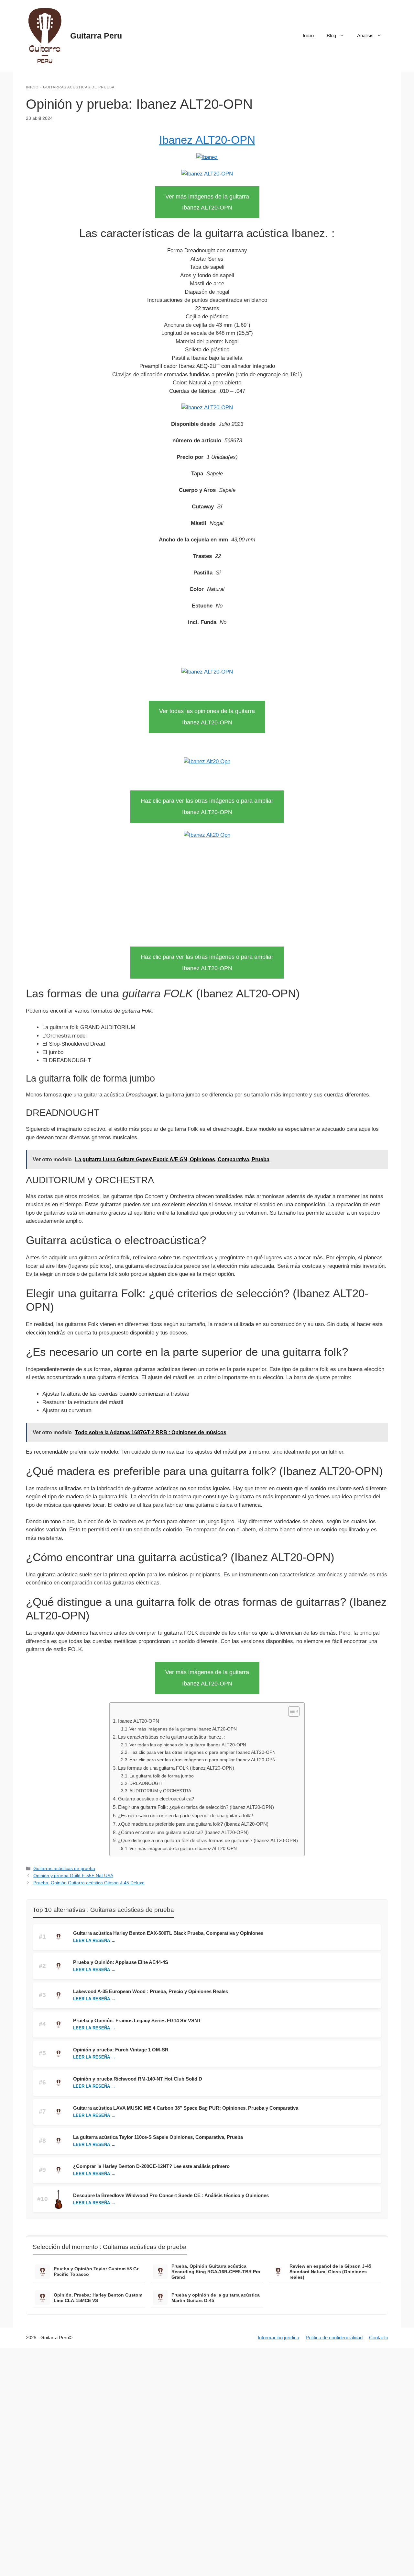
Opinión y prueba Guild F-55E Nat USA (73, 1876)
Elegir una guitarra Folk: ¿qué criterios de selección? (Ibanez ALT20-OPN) (196, 1807)
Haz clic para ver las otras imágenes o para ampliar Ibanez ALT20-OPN (202, 1752)
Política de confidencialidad (334, 2338)
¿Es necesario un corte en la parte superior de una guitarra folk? (185, 1816)
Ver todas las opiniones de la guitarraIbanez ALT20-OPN (207, 717)
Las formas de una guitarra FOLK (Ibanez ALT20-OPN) (176, 1768)
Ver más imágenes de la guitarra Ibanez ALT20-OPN (183, 1729)
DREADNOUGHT (147, 1783)
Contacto (379, 2338)
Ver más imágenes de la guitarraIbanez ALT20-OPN (207, 202)
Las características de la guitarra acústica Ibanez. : (172, 1737)
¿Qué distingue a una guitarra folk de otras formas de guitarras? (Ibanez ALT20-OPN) (208, 1840)
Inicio (308, 35)
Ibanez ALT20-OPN (207, 140)
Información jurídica (278, 2338)
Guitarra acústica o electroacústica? (156, 1799)
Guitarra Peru (96, 36)
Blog (331, 35)
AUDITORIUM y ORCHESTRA (160, 1791)
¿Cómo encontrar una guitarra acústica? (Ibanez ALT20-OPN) (183, 1832)
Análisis (365, 35)
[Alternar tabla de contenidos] (291, 1711)
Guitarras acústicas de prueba (79, 87)
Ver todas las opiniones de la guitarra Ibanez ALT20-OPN (188, 1745)
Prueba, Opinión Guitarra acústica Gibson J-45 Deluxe (89, 1883)
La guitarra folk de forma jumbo (162, 1776)
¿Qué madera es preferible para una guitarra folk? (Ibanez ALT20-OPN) (193, 1824)
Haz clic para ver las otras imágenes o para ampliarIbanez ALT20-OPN (207, 806)
